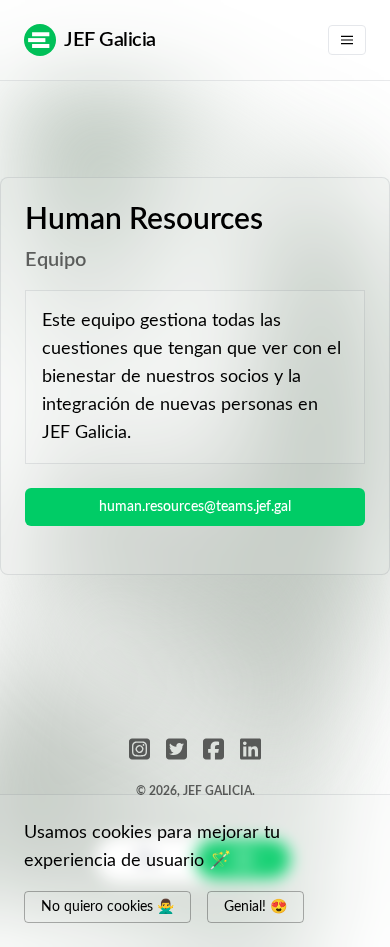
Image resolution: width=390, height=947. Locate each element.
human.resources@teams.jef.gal (195, 507)
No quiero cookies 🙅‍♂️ (107, 907)
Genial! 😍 (255, 907)
